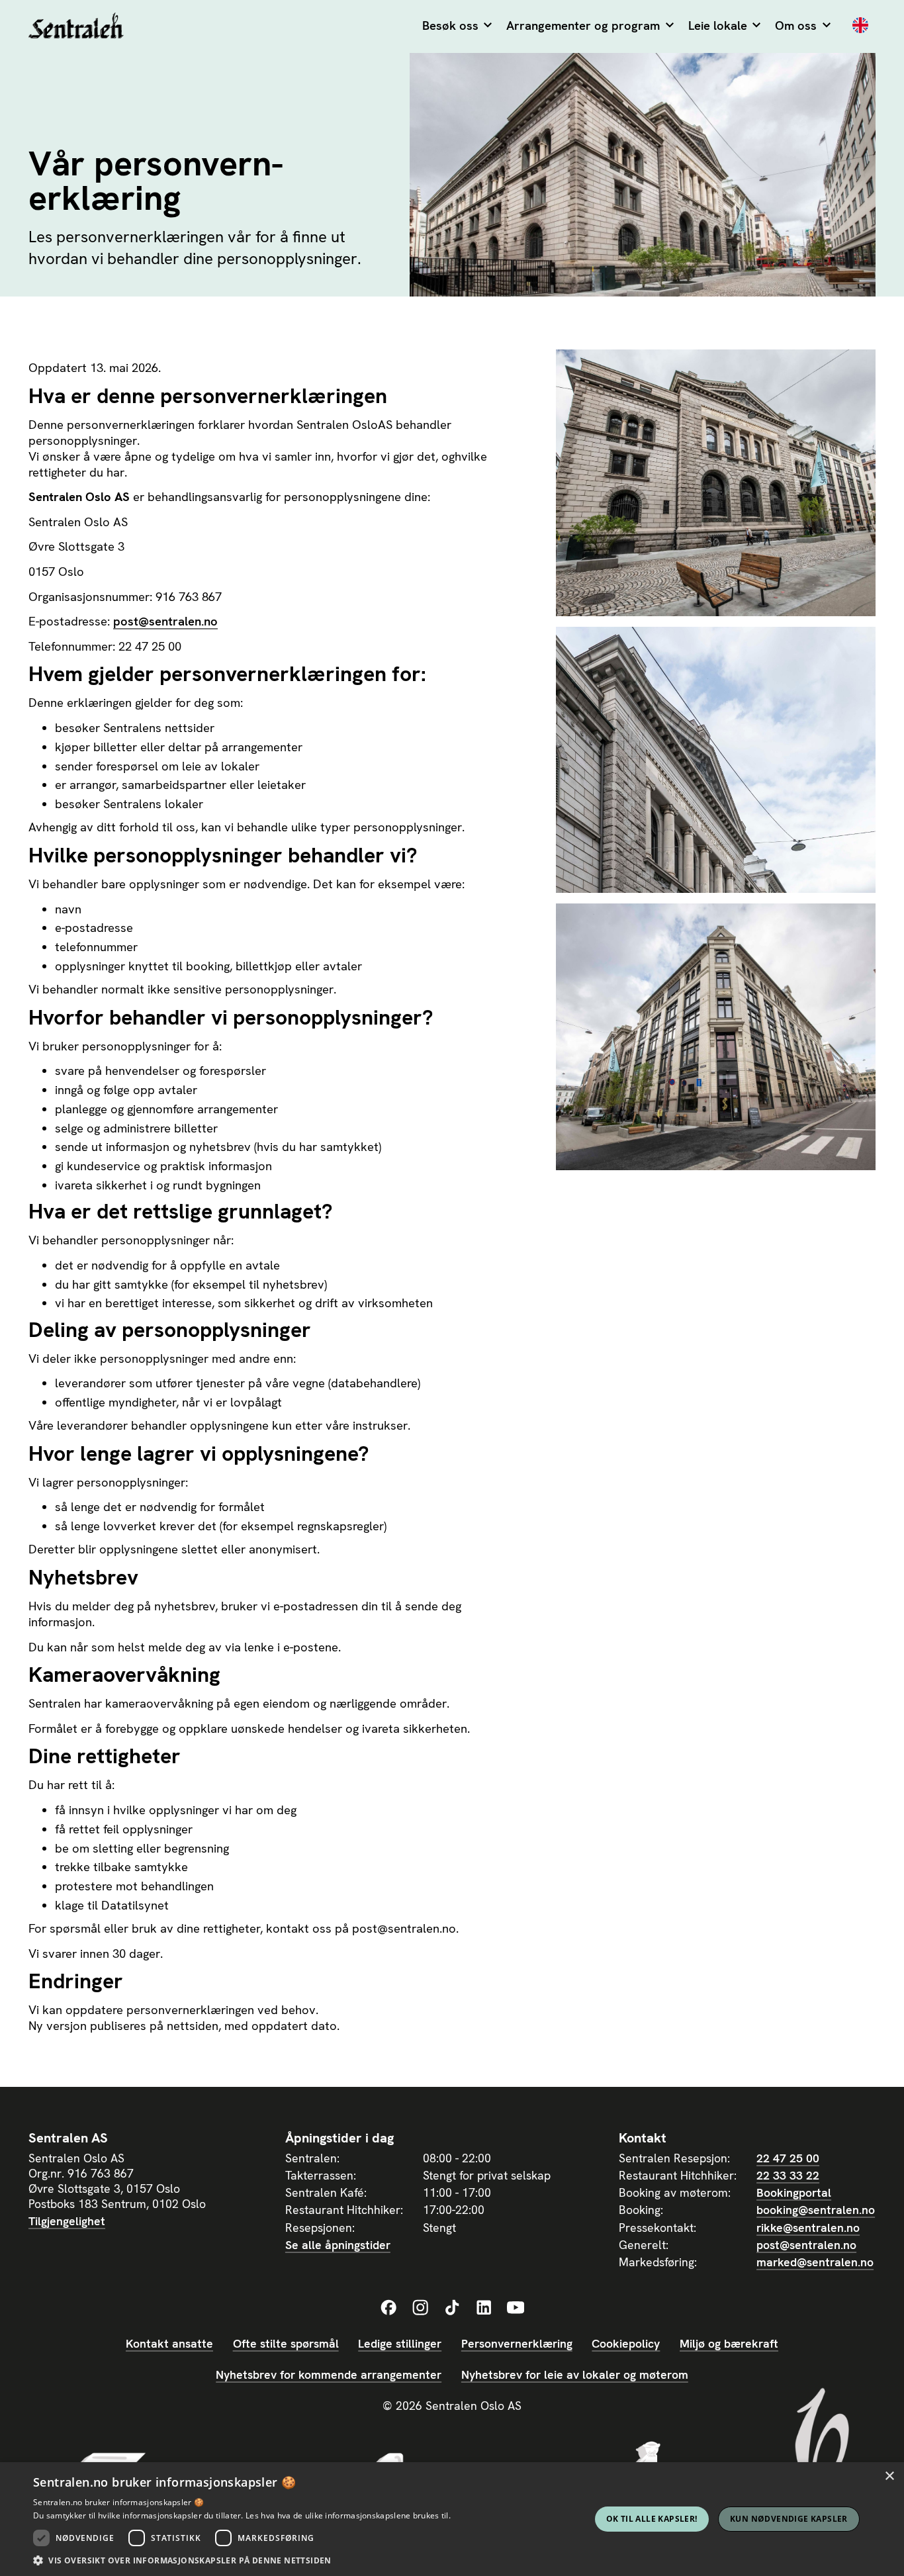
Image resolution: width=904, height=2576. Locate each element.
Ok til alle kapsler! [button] (652, 2519)
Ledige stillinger (400, 2343)
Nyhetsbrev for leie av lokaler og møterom (575, 2374)
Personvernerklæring (517, 2343)
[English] (860, 26)
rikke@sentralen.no (808, 2228)
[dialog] (452, 2519)
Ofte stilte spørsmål (286, 2343)
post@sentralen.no (165, 621)
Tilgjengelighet (67, 2221)
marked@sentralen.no (815, 2262)
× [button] (889, 2476)
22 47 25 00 (788, 2158)
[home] (76, 27)
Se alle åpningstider (338, 2245)
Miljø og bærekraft (729, 2343)
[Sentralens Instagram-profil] (420, 2308)
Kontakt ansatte (169, 2343)
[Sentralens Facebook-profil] (388, 2308)
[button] (457, 26)
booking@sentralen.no (816, 2210)
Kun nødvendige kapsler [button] (789, 2519)
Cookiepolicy (626, 2343)
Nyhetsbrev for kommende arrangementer (329, 2374)
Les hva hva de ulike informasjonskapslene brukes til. (348, 2515)
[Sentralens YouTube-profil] (516, 2308)
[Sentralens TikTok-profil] (452, 2308)
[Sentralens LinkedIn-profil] (484, 2308)
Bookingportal (794, 2192)
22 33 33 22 (788, 2175)
